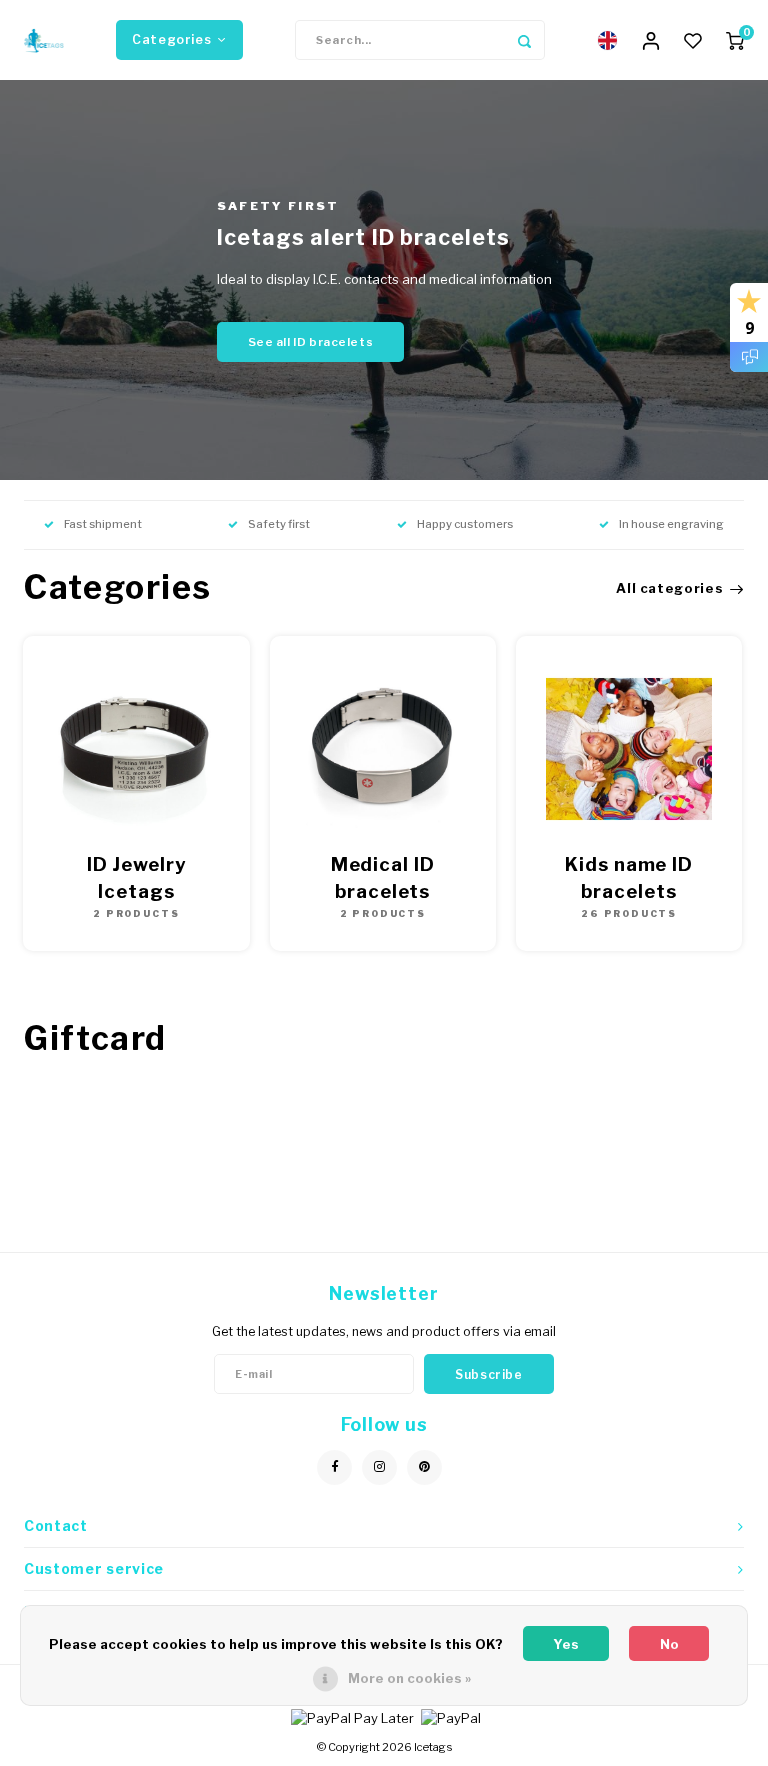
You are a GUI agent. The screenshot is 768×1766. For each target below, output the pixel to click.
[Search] (525, 40)
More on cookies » (409, 1678)
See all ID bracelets (311, 342)
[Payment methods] (351, 1717)
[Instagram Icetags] (379, 1467)
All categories (669, 588)
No (669, 1644)
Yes (566, 1644)
